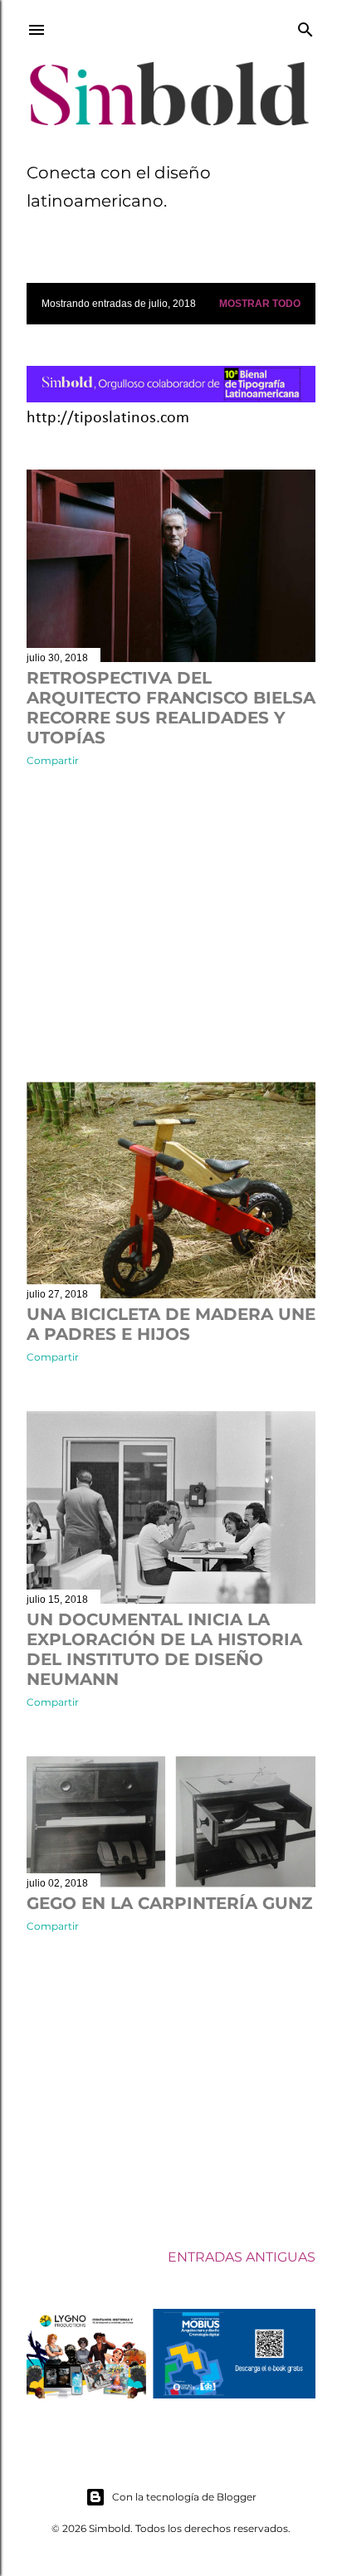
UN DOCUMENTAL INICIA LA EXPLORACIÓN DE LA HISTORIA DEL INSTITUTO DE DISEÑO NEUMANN (164, 1649)
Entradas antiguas (242, 2257)
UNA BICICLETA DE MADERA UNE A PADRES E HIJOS (171, 1324)
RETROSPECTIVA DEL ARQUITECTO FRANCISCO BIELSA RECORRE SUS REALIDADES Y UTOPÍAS (171, 708)
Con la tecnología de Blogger (184, 2497)
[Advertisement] (171, 924)
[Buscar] (305, 27)
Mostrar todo (260, 304)
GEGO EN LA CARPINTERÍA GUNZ (169, 1903)
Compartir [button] (53, 760)
